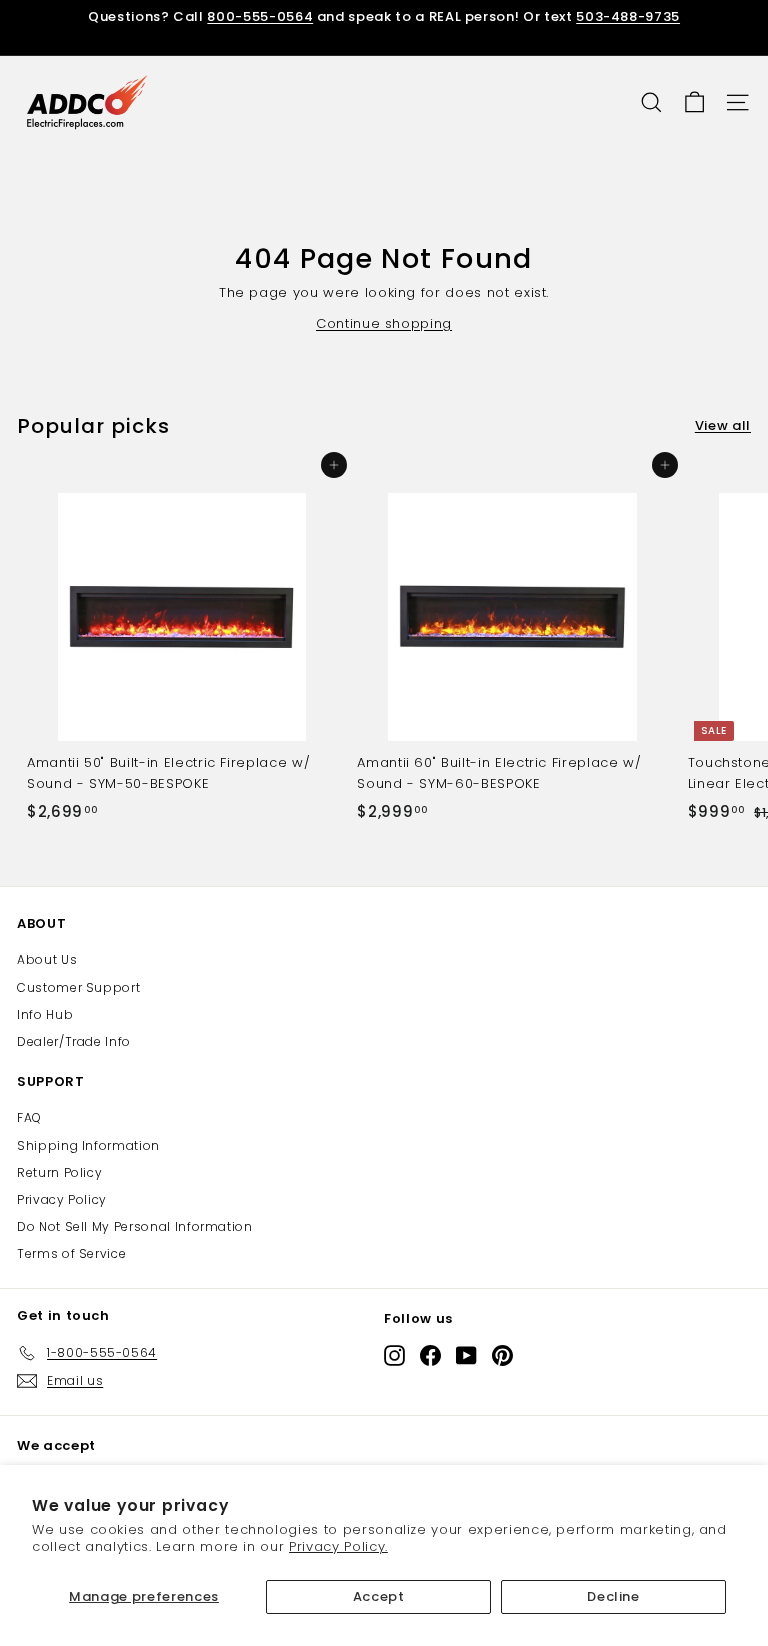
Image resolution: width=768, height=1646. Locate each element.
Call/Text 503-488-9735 (564, 45)
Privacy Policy (62, 1199)
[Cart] (694, 102)
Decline (613, 1596)
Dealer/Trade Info (74, 1041)
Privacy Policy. (338, 1546)
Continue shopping (384, 323)
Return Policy (59, 1172)
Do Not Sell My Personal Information (135, 1226)
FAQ (29, 1117)
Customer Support (78, 987)
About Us (47, 959)
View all (723, 425)
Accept (379, 1596)
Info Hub (45, 1014)
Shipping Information (88, 1145)
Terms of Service (71, 1253)
